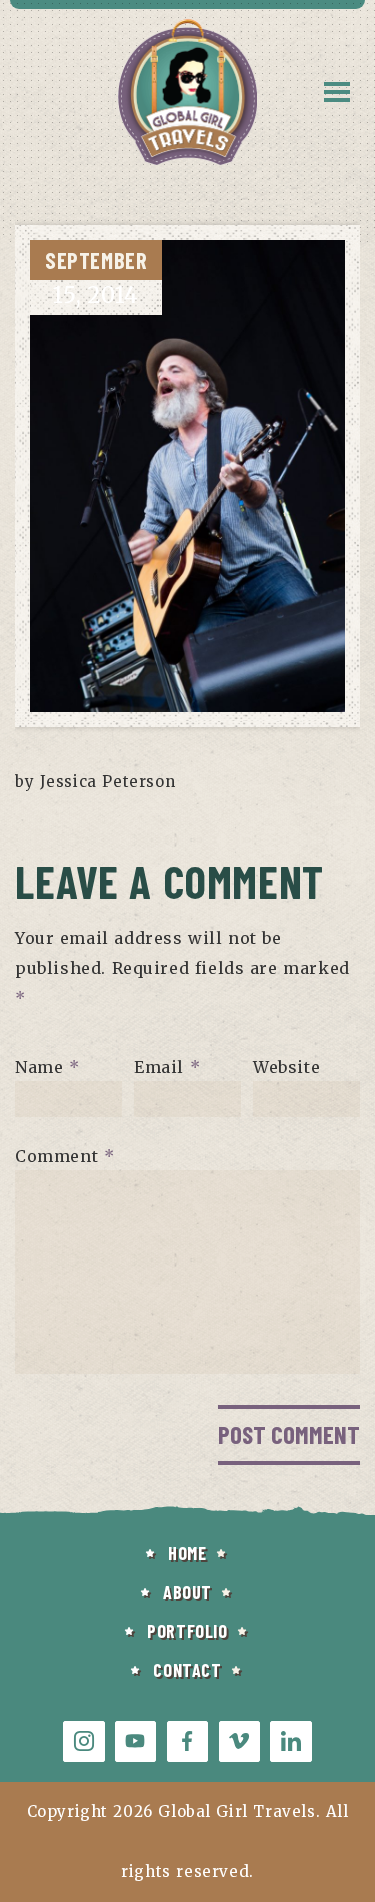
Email (167, 1066)
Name (47, 1066)
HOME (187, 1553)
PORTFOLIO (187, 1631)
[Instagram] (83, 1741)
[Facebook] (187, 1741)
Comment (64, 1155)
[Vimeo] (239, 1741)
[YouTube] (135, 1741)
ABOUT (187, 1592)
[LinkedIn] (290, 1741)
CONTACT (187, 1670)
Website (286, 1066)
